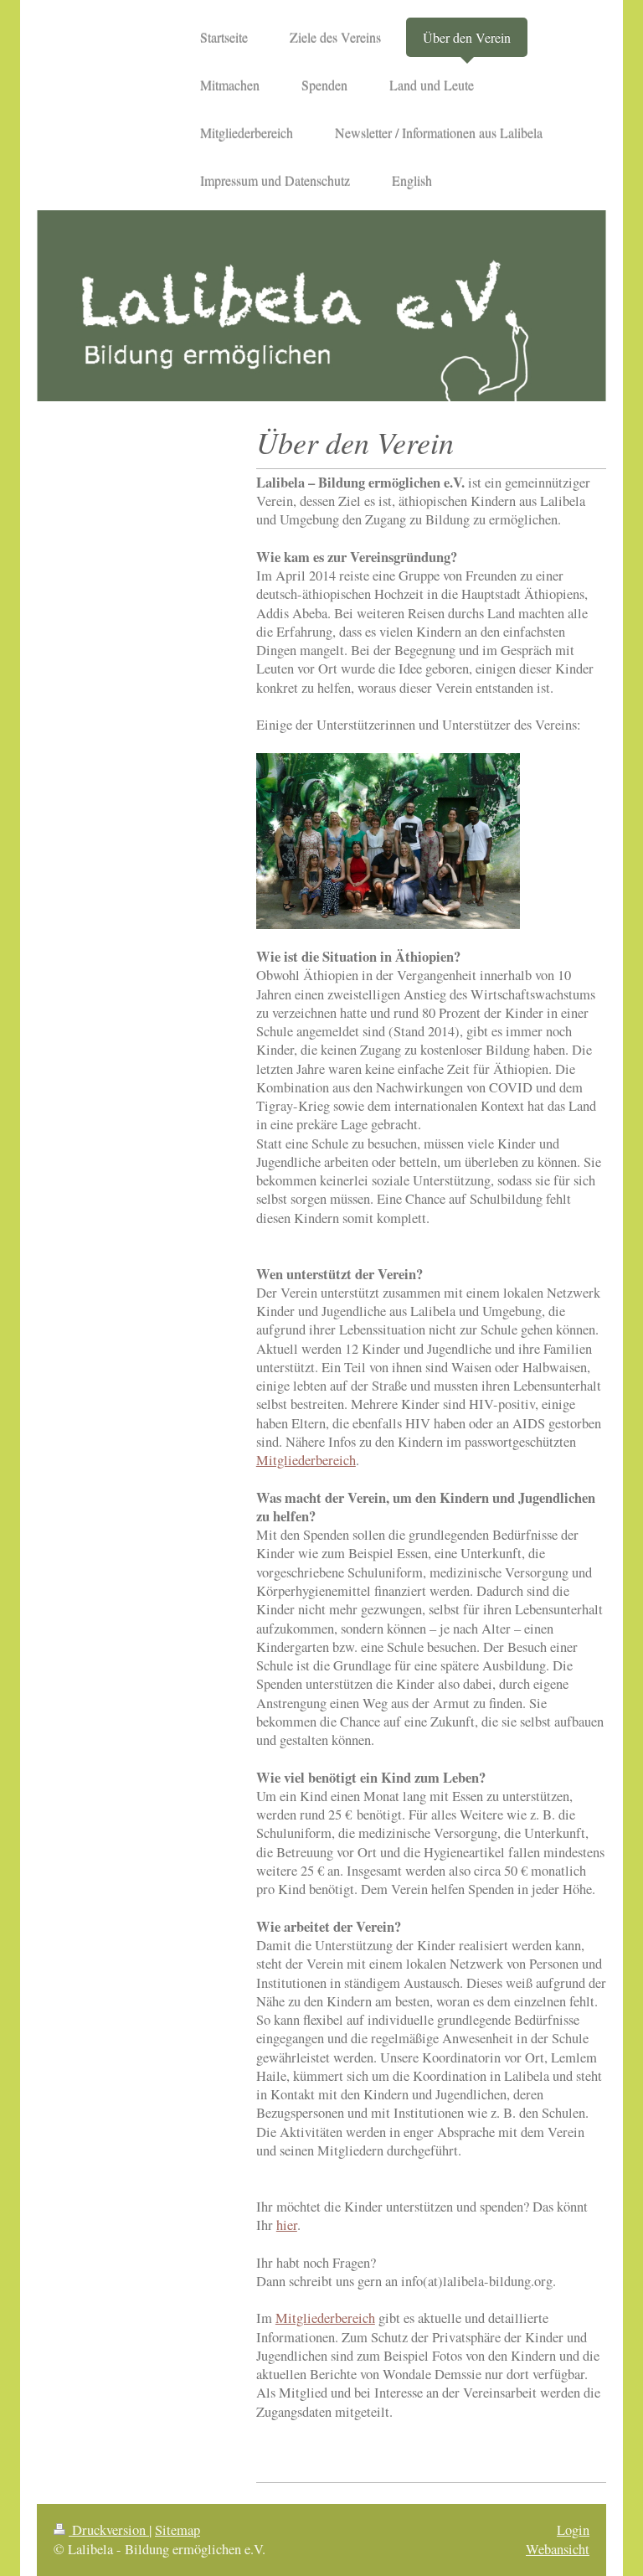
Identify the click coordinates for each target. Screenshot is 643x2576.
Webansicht (558, 2549)
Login (573, 2530)
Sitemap (177, 2530)
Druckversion (109, 2530)
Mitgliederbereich (306, 1460)
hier (287, 2225)
